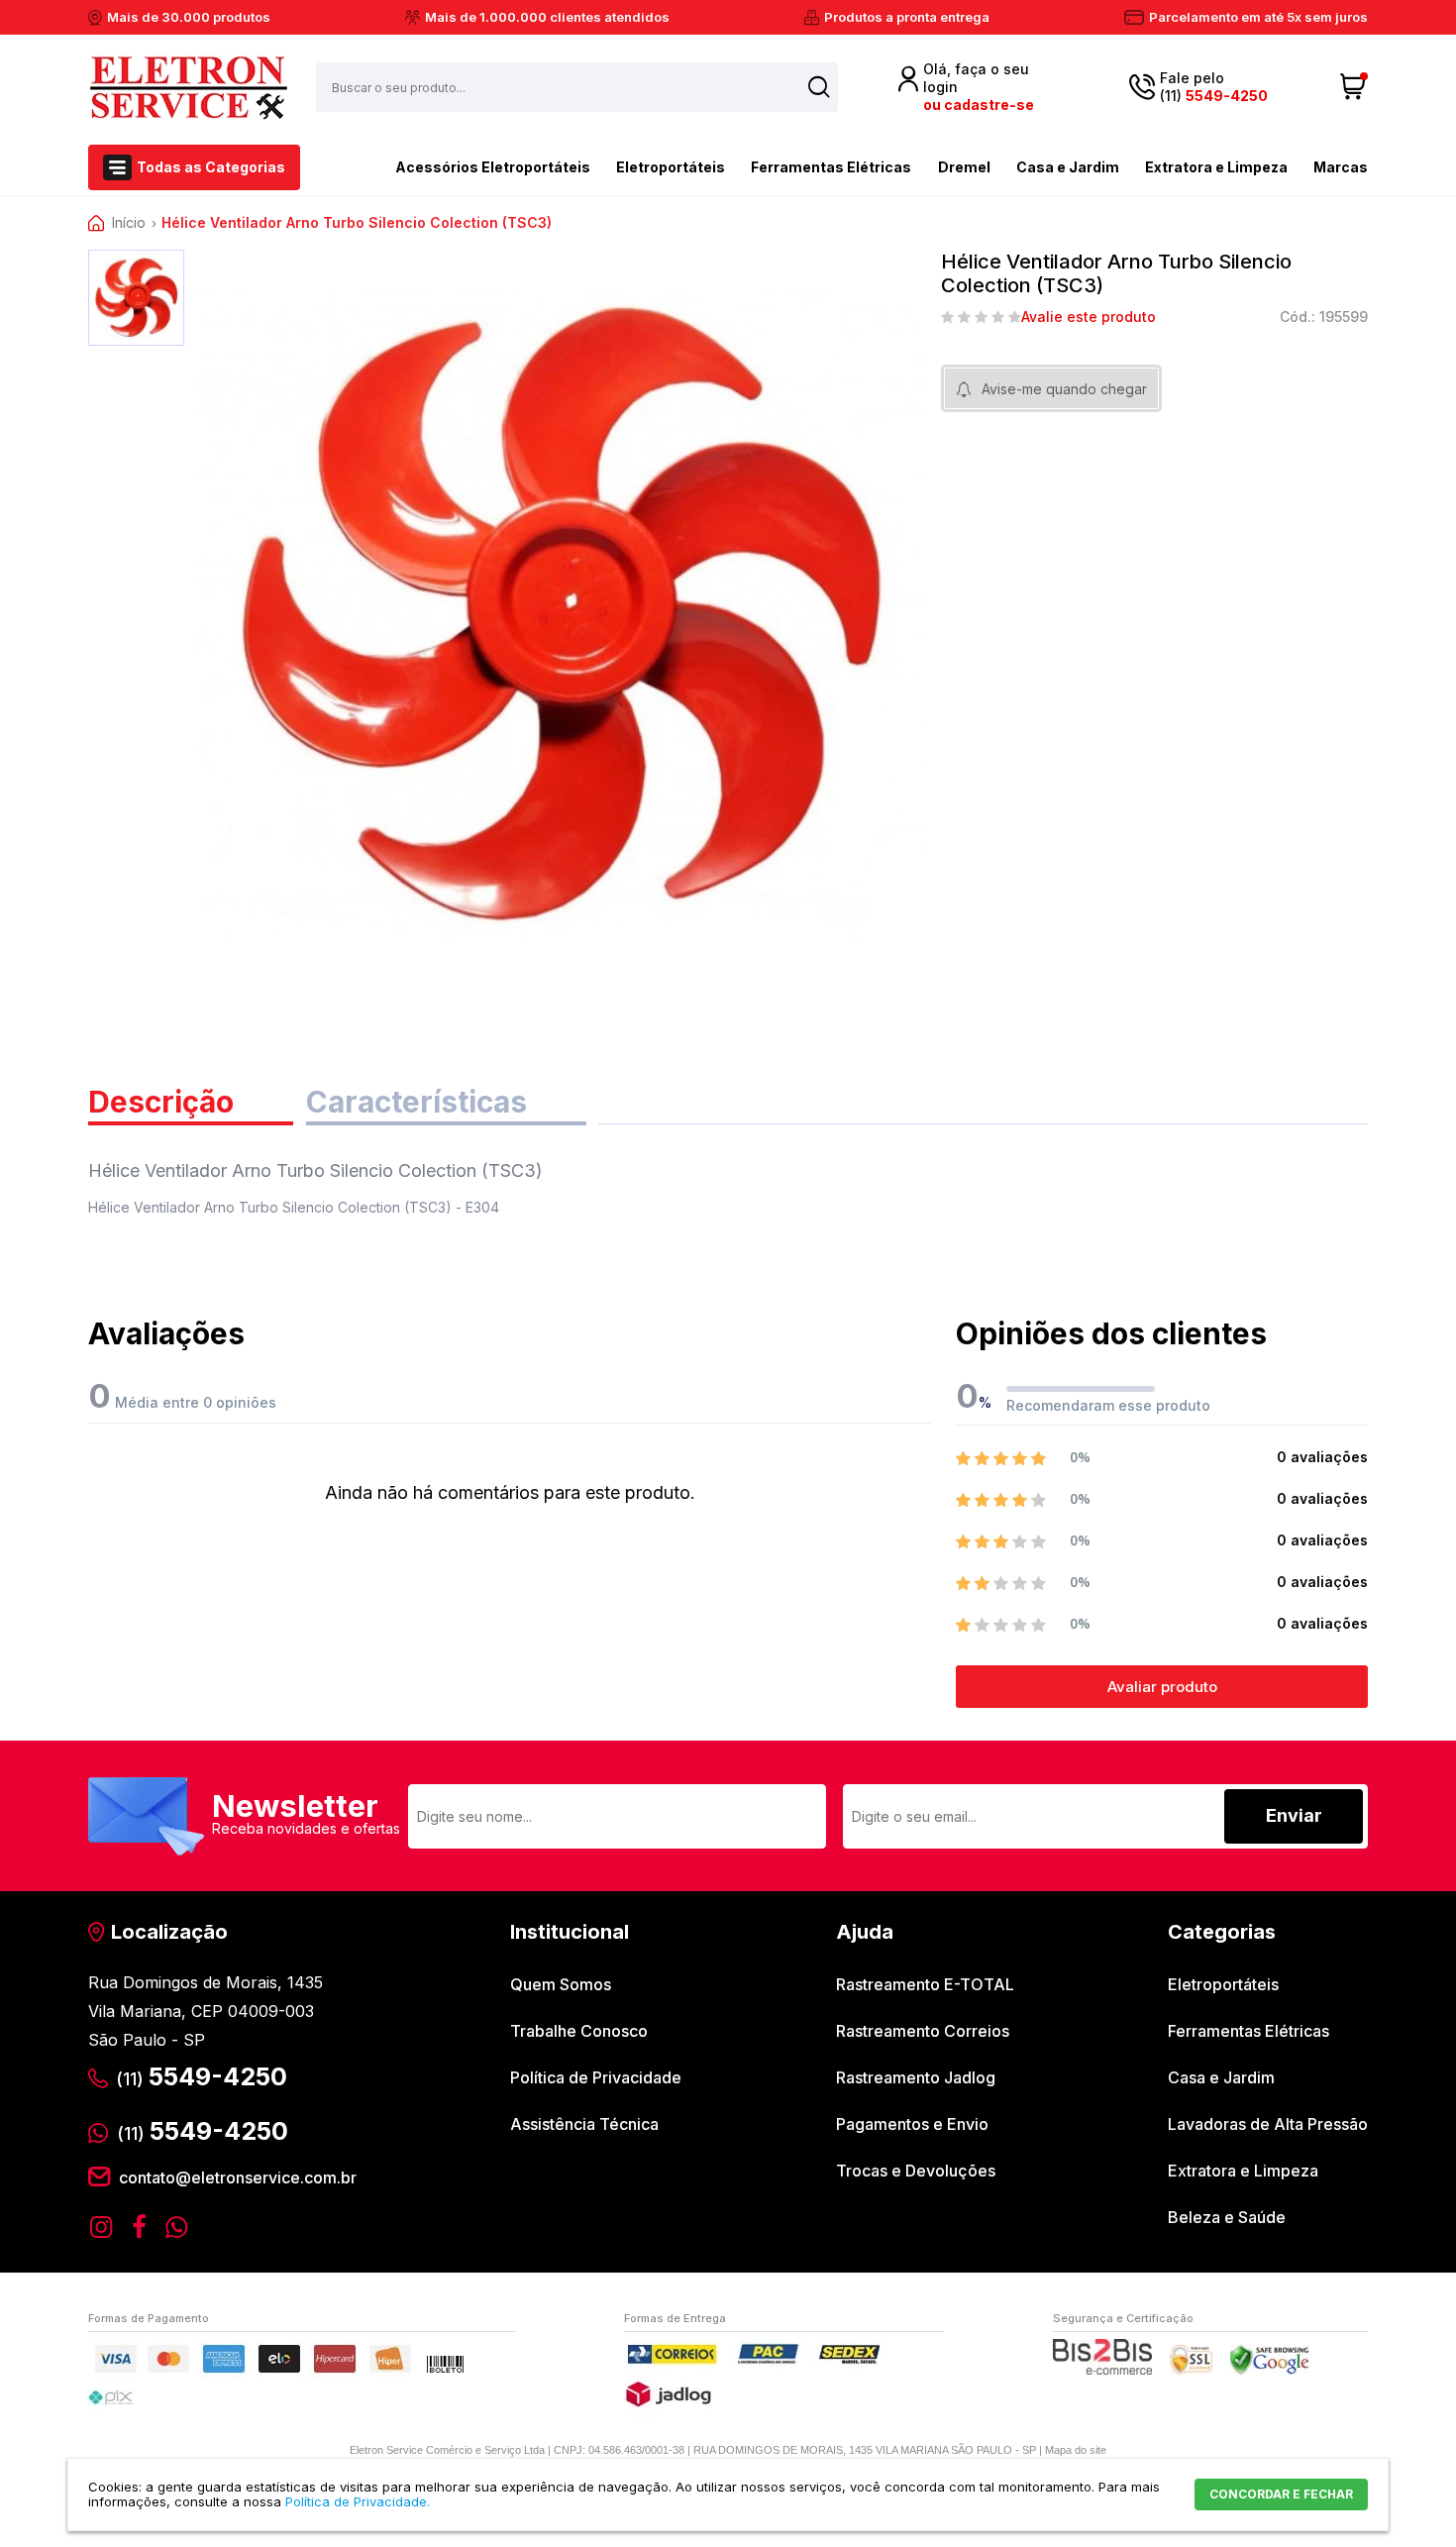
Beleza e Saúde (1227, 2217)
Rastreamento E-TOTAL (925, 1984)
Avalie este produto (1089, 317)
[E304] (136, 298)
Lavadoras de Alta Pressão (1268, 2124)
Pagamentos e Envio (912, 2124)
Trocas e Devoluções (916, 2171)
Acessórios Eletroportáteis (493, 167)
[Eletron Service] (188, 87)
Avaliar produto (1162, 1687)
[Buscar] (819, 87)
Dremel (964, 167)
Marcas (1341, 167)
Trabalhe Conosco (579, 2031)
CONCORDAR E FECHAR (1281, 2494)
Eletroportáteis (671, 167)
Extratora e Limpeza (1216, 167)
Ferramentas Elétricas (831, 167)
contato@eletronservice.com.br (238, 2177)
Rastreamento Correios (923, 2031)
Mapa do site (1076, 2450)
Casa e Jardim (1068, 167)
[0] (1353, 87)
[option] (136, 298)
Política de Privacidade (596, 2077)
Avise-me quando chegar (1064, 389)
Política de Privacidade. (358, 2501)
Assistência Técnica (584, 2124)
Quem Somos (561, 1984)
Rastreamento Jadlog (916, 2077)
